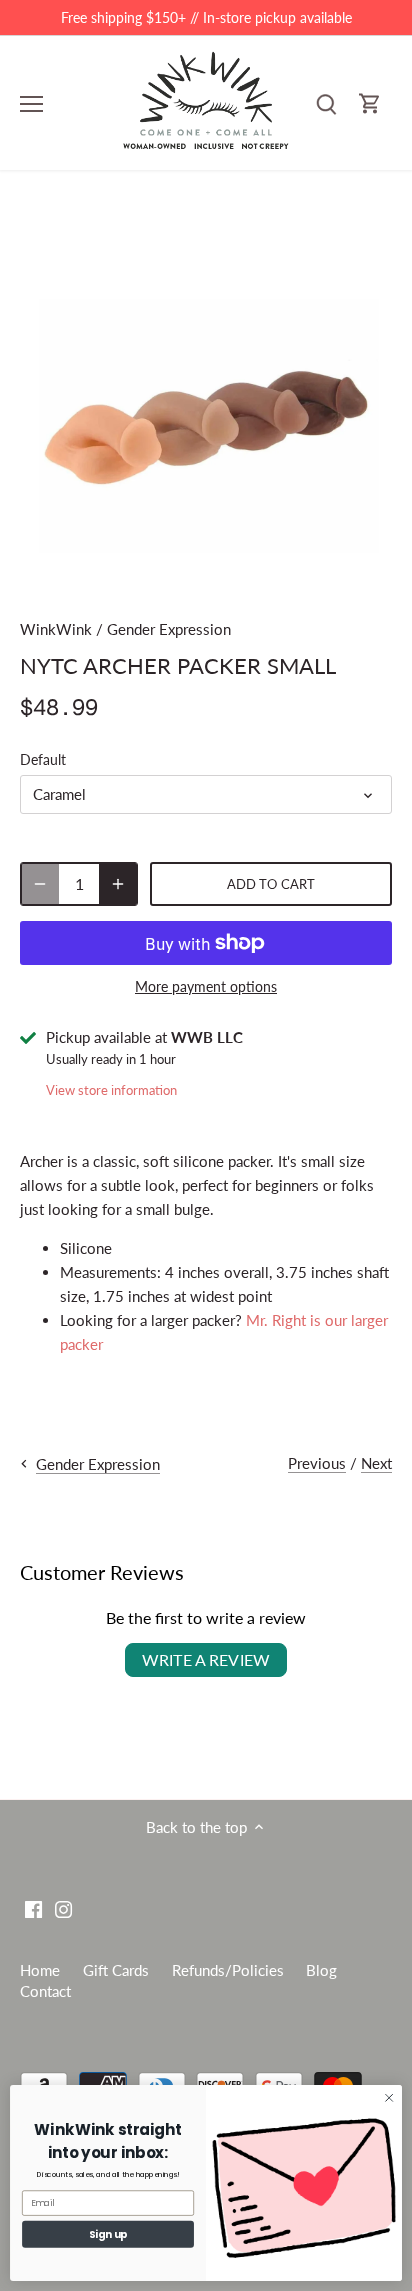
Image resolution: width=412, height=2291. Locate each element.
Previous (317, 1463)
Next (376, 1463)
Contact (45, 1991)
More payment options (206, 986)
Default (43, 760)
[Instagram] (63, 1908)
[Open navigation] (31, 104)
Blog (321, 1970)
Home (40, 1970)
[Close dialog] (389, 2098)
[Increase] (118, 884)
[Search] (326, 103)
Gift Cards (116, 1970)
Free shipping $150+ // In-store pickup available (206, 17)
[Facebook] (33, 1908)
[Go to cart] (370, 103)
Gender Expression (169, 629)
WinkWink (56, 629)
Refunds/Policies (228, 1970)
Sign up (108, 2234)
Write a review (206, 1659)
